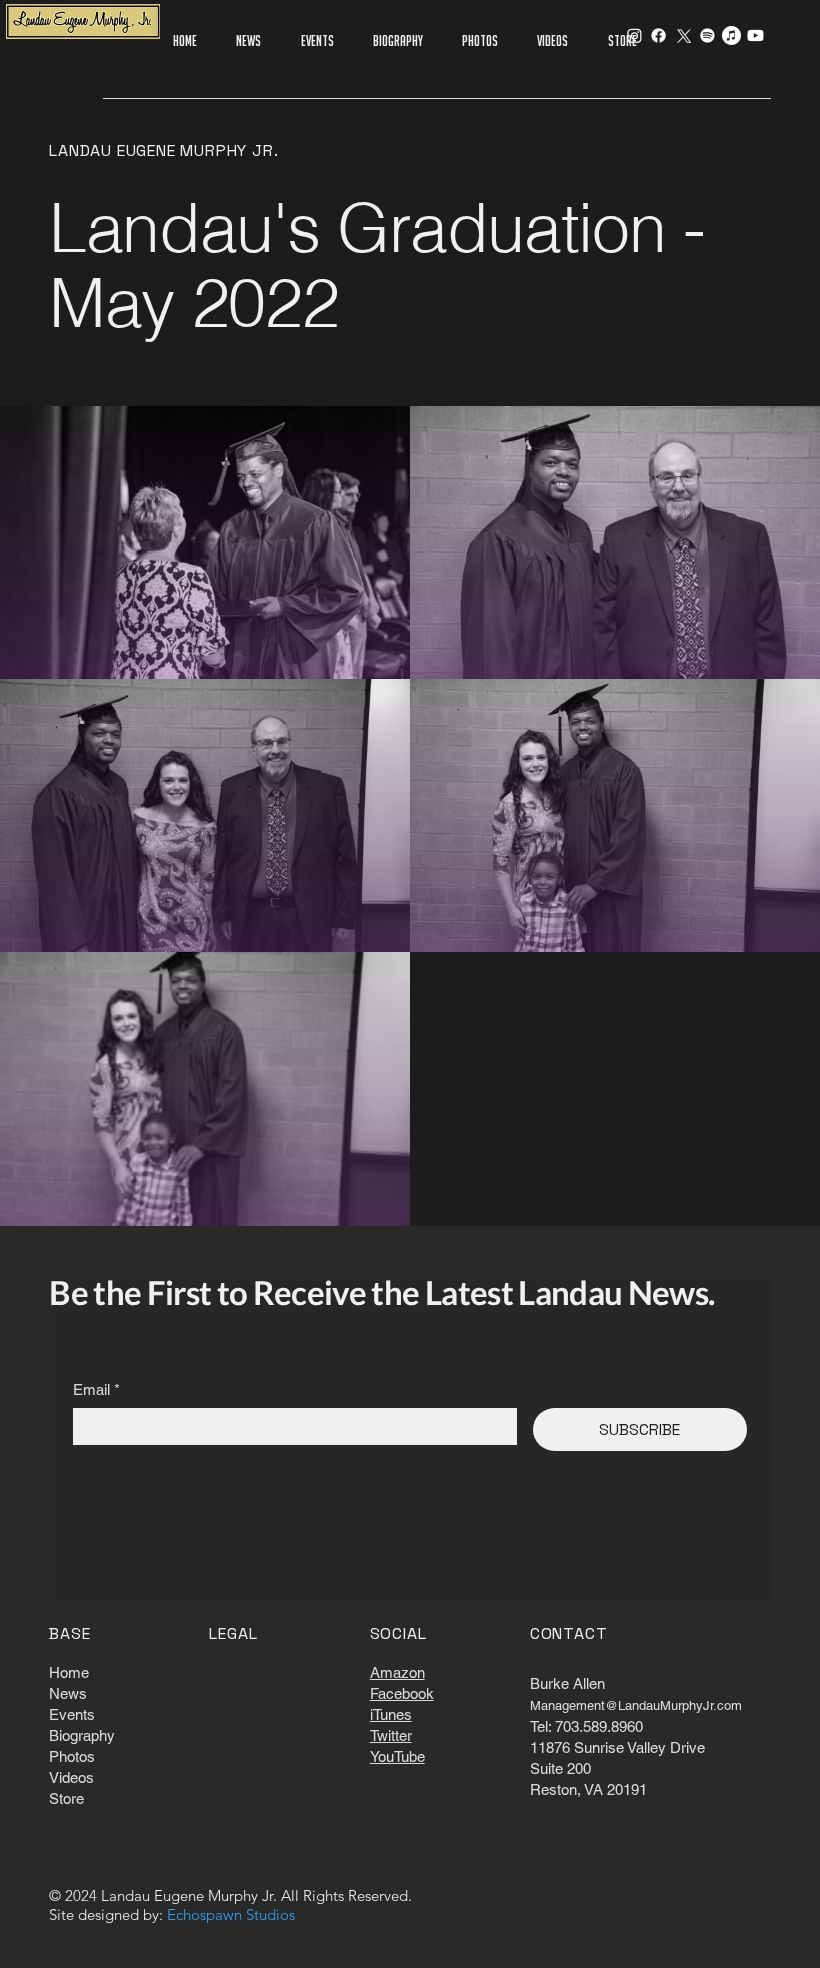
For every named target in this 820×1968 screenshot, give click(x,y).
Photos (72, 1756)
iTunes (391, 1714)
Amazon (397, 1672)
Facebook (402, 1693)
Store (66, 1798)
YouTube (397, 1756)
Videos (71, 1777)
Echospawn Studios (231, 1914)
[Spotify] (707, 35)
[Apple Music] (731, 35)
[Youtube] (755, 35)
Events (72, 1714)
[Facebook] (658, 35)
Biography (82, 1735)
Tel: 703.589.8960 (586, 1726)
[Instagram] (634, 35)
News (68, 1693)
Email (96, 1389)
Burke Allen (567, 1683)
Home (69, 1672)
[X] (682, 35)
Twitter (391, 1735)
